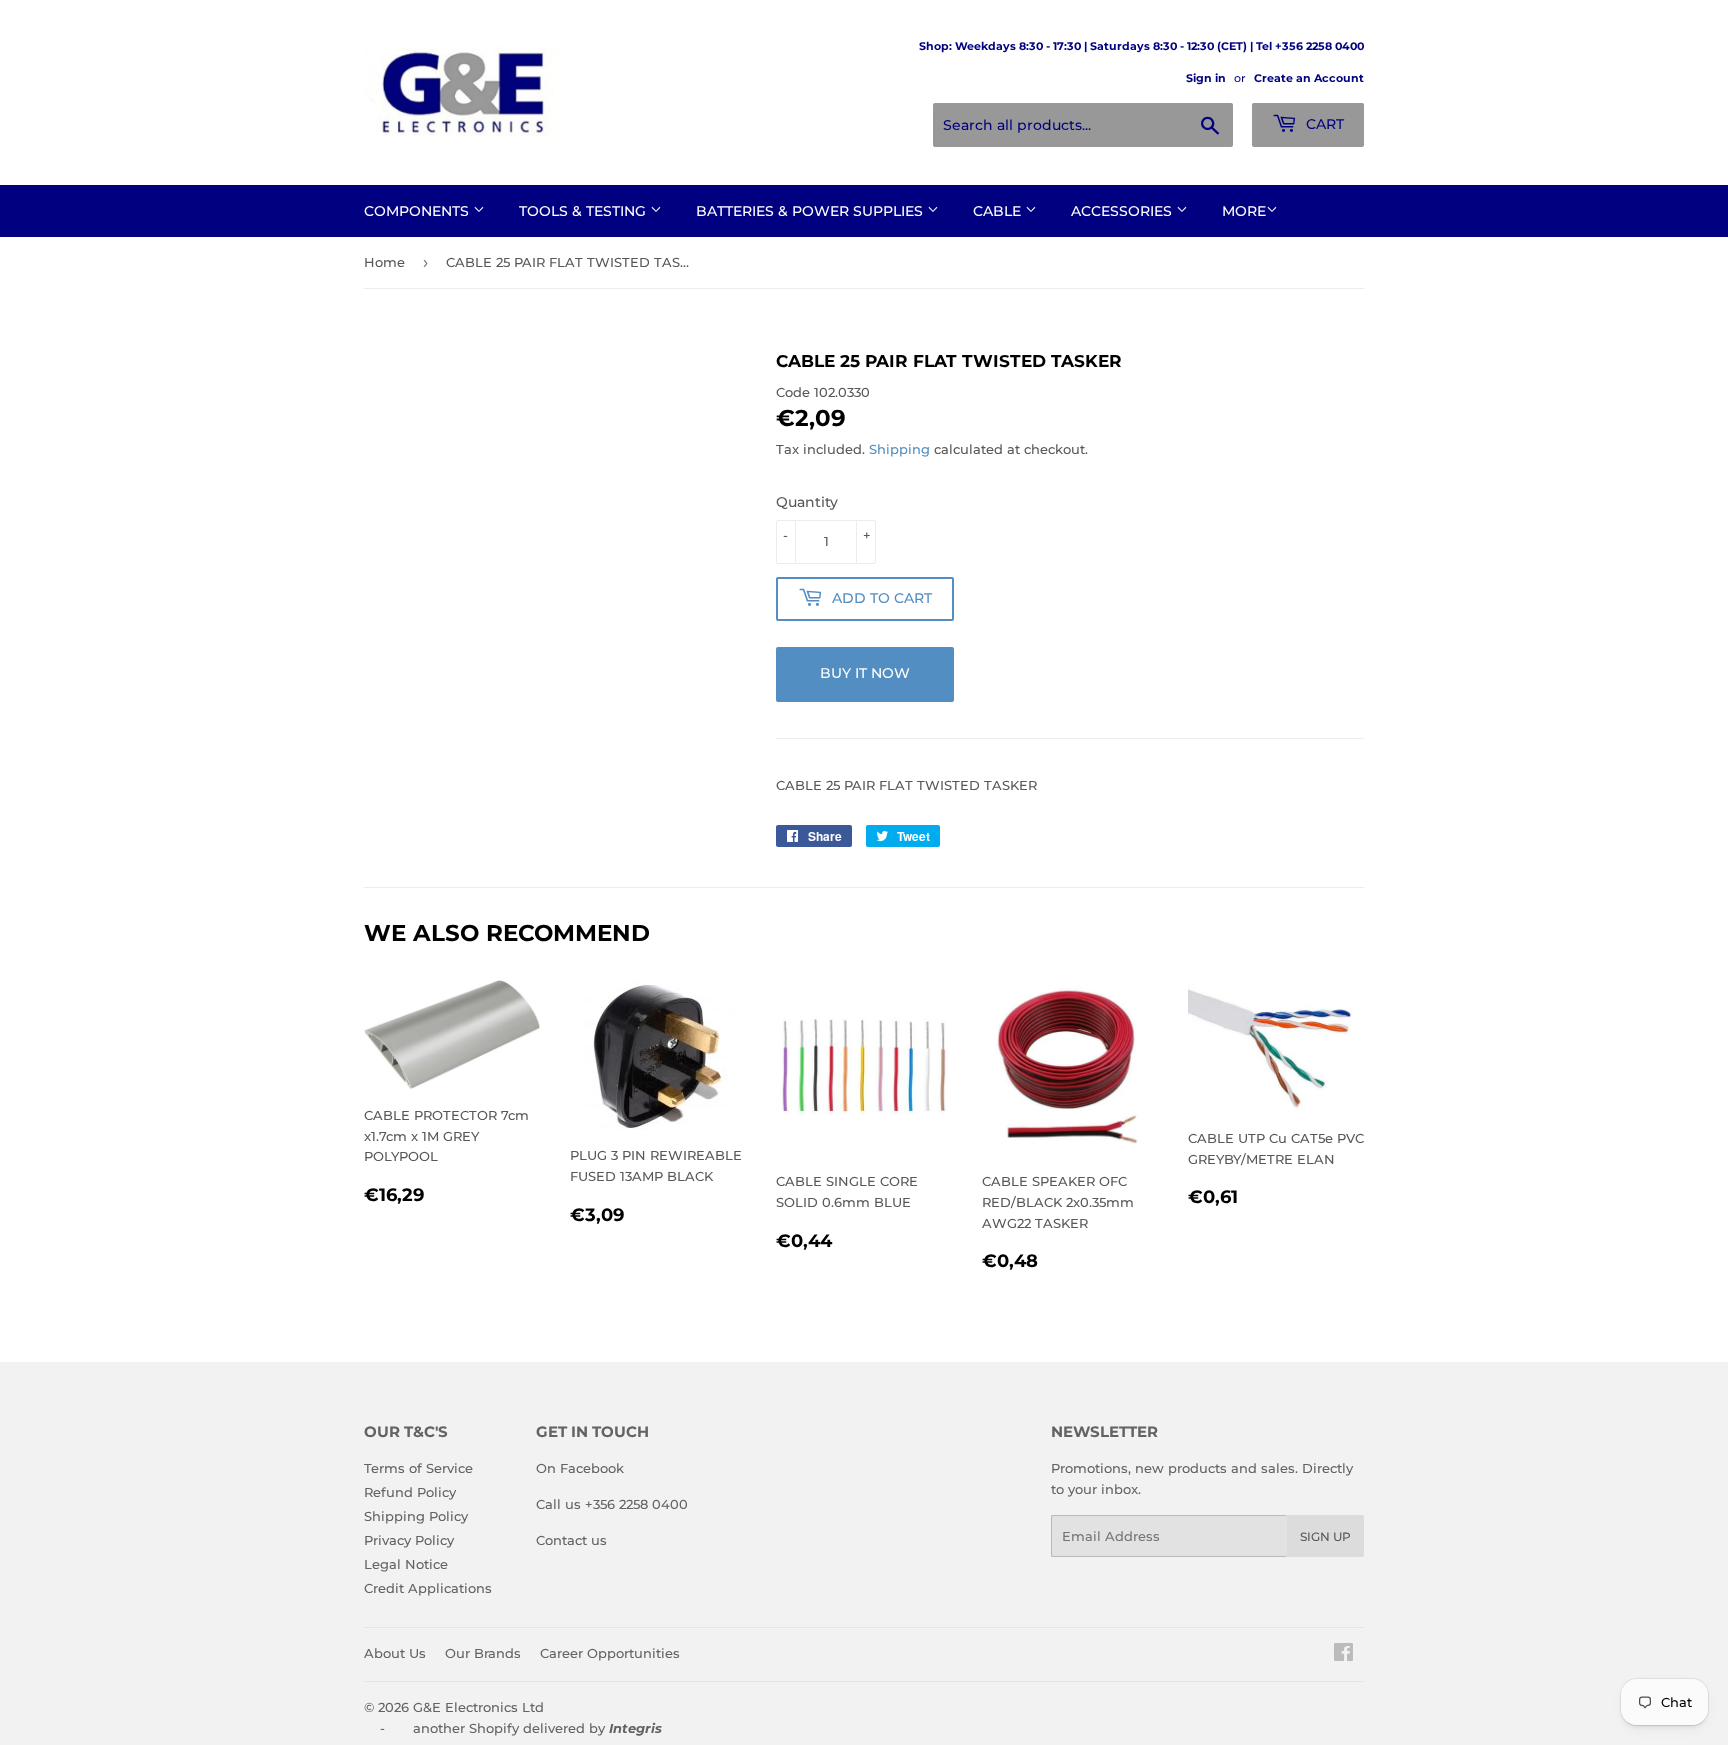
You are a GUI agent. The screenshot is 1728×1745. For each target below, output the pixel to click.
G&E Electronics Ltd (478, 1707)
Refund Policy (410, 1492)
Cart (1323, 124)
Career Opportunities (610, 1653)
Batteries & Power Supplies (811, 211)
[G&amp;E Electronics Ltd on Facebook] (1343, 1655)
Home (384, 262)
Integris (635, 1728)
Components (418, 211)
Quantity (807, 502)
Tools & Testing (584, 211)
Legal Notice (406, 1564)
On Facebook (580, 1468)
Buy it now (865, 673)
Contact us (571, 1540)
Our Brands (483, 1653)
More (1244, 211)
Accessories (1123, 211)
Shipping (899, 449)
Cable (999, 211)
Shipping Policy (416, 1516)
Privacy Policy (409, 1540)
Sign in (1206, 78)
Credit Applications (428, 1588)
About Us (395, 1653)
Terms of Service (418, 1468)
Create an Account (1309, 78)
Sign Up (1325, 1536)
